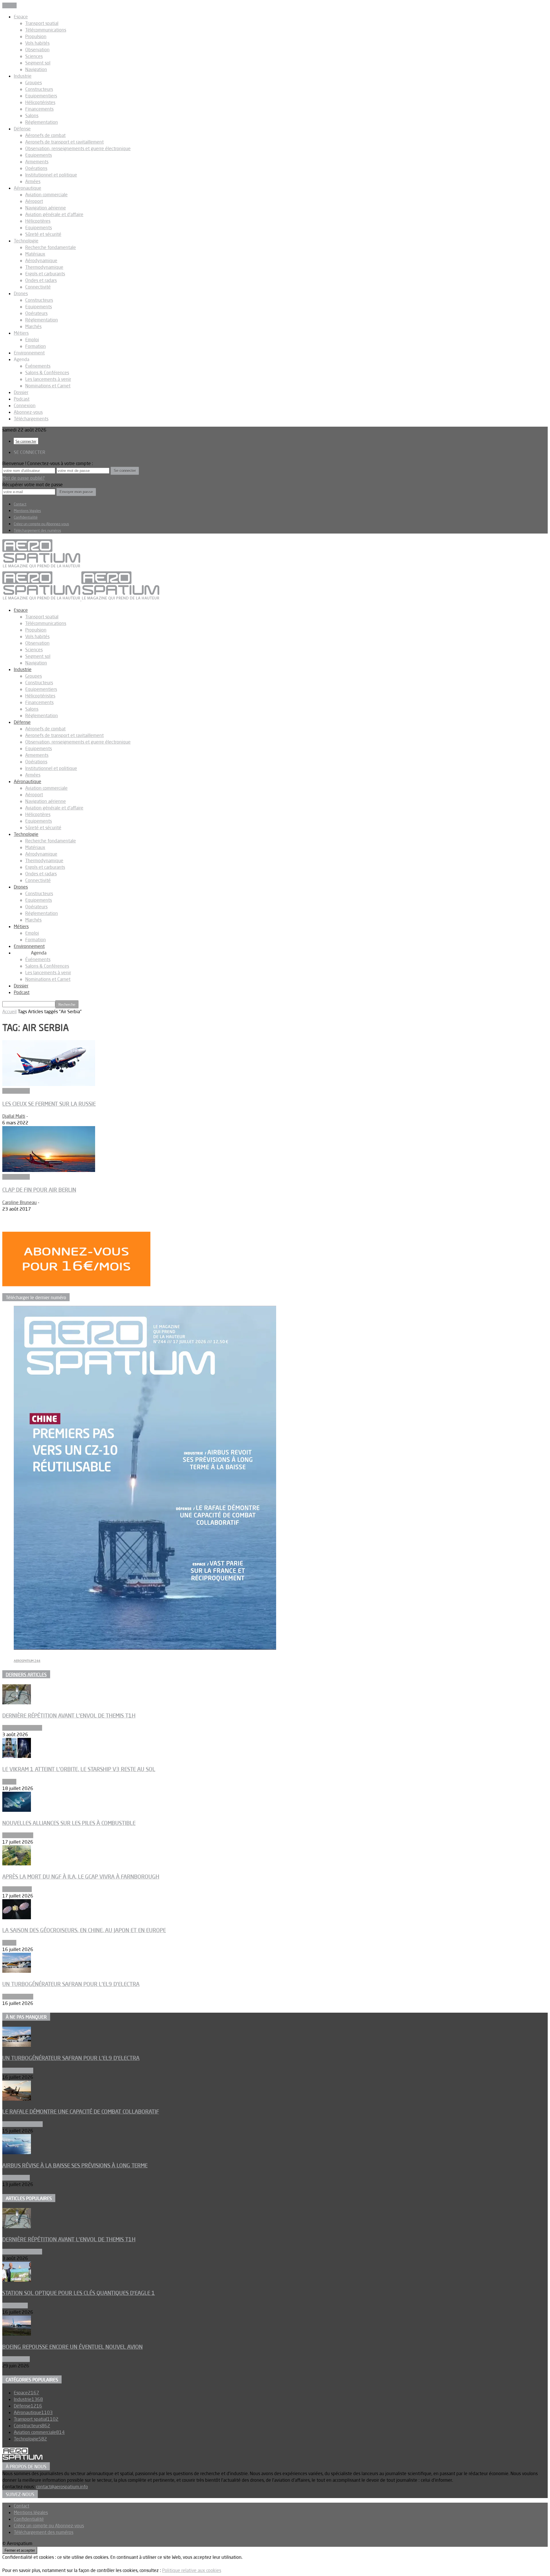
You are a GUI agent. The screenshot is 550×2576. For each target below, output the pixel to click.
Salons (32, 115)
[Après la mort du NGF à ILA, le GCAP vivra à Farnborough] (17, 1864)
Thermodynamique (44, 267)
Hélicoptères (38, 221)
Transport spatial (42, 23)
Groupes (34, 83)
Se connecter (26, 441)
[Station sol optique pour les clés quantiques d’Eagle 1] (17, 2280)
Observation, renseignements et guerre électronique (78, 148)
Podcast (22, 399)
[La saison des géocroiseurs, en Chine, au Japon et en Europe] (17, 1918)
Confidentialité (26, 517)
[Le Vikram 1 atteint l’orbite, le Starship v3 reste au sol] (17, 1756)
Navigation (36, 69)
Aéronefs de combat (45, 135)
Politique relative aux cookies (192, 2570)
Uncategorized (17, 1889)
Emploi (32, 340)
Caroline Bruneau (19, 1202)
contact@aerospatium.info (62, 2487)
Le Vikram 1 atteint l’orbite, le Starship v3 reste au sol (79, 1769)
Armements (37, 162)
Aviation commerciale (46, 195)
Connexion (25, 405)
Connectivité (38, 287)
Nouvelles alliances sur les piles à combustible (69, 1823)
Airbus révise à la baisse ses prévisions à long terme (75, 2165)
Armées (33, 181)
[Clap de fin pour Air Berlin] (49, 1170)
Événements (38, 366)
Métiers (21, 333)
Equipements (39, 155)
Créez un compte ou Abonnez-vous (41, 524)
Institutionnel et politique (51, 175)
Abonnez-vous (28, 412)
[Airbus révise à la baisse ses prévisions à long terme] (17, 2152)
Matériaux (35, 254)
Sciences (34, 56)
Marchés (33, 326)
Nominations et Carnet (48, 386)
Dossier (21, 392)
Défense (22, 129)
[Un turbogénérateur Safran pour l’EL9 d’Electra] (17, 1971)
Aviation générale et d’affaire (54, 214)
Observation (37, 50)
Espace (21, 17)
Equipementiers (41, 96)
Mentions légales (27, 511)
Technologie (26, 241)
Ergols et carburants (45, 274)
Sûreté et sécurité (43, 234)
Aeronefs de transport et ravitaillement (64, 142)
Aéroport (34, 201)
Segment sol (38, 63)
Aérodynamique (41, 260)
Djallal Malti (14, 1116)
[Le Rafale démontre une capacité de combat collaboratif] (17, 2099)
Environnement (29, 353)
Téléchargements (31, 419)
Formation (36, 346)
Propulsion (36, 36)
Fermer (9, 5)
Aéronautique (27, 188)
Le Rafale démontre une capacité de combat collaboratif (81, 2112)
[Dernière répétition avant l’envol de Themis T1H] (17, 1703)
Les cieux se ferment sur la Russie (49, 1104)
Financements (39, 109)
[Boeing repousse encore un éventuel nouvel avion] (17, 2334)
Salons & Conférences (47, 373)
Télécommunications (46, 30)
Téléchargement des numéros (37, 530)
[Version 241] (145, 1648)
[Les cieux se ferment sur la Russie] (49, 1084)
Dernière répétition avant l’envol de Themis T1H (69, 1716)
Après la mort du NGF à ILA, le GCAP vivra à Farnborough (81, 1877)
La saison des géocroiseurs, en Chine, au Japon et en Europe (84, 1930)
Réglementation (42, 122)
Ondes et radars (41, 280)
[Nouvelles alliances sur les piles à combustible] (17, 1810)
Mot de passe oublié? (23, 478)
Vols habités (37, 43)
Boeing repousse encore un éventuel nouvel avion (72, 2347)
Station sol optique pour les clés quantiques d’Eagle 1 (79, 2293)
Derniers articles (26, 1675)
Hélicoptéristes (40, 102)
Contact (20, 504)
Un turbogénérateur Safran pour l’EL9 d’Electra (71, 1984)
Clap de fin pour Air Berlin (39, 1190)
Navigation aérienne (46, 208)
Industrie (23, 76)
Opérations (36, 168)
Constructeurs (39, 89)
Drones (21, 293)
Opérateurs (36, 313)
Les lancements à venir (48, 379)
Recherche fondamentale (51, 247)
